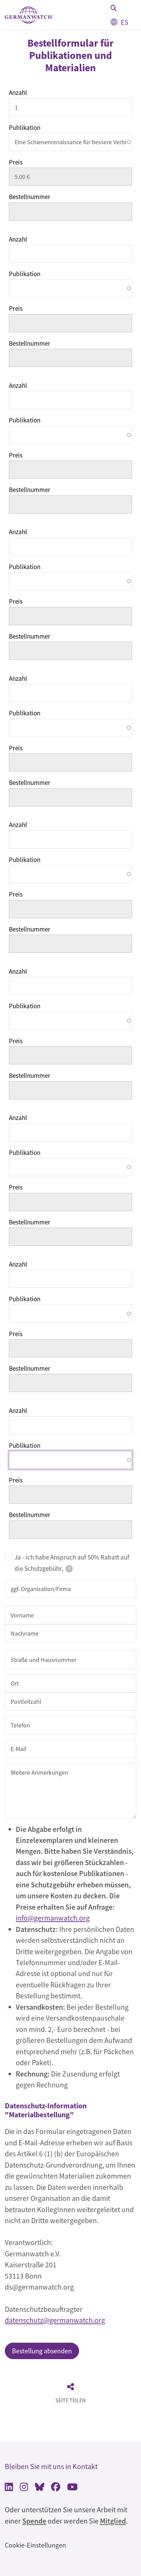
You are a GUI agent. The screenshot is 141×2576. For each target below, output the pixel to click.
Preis (16, 162)
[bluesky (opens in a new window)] (40, 2488)
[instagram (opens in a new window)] (24, 2488)
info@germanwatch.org (53, 1918)
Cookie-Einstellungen (35, 2545)
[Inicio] (28, 15)
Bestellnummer (30, 197)
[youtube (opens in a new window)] (72, 2488)
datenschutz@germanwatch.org (55, 2320)
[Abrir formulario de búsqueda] (114, 8)
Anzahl (18, 93)
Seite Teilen (70, 2400)
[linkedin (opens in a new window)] (9, 2488)
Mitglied (113, 2521)
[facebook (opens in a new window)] (56, 2488)
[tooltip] (69, 1569)
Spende (34, 2521)
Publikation (25, 127)
